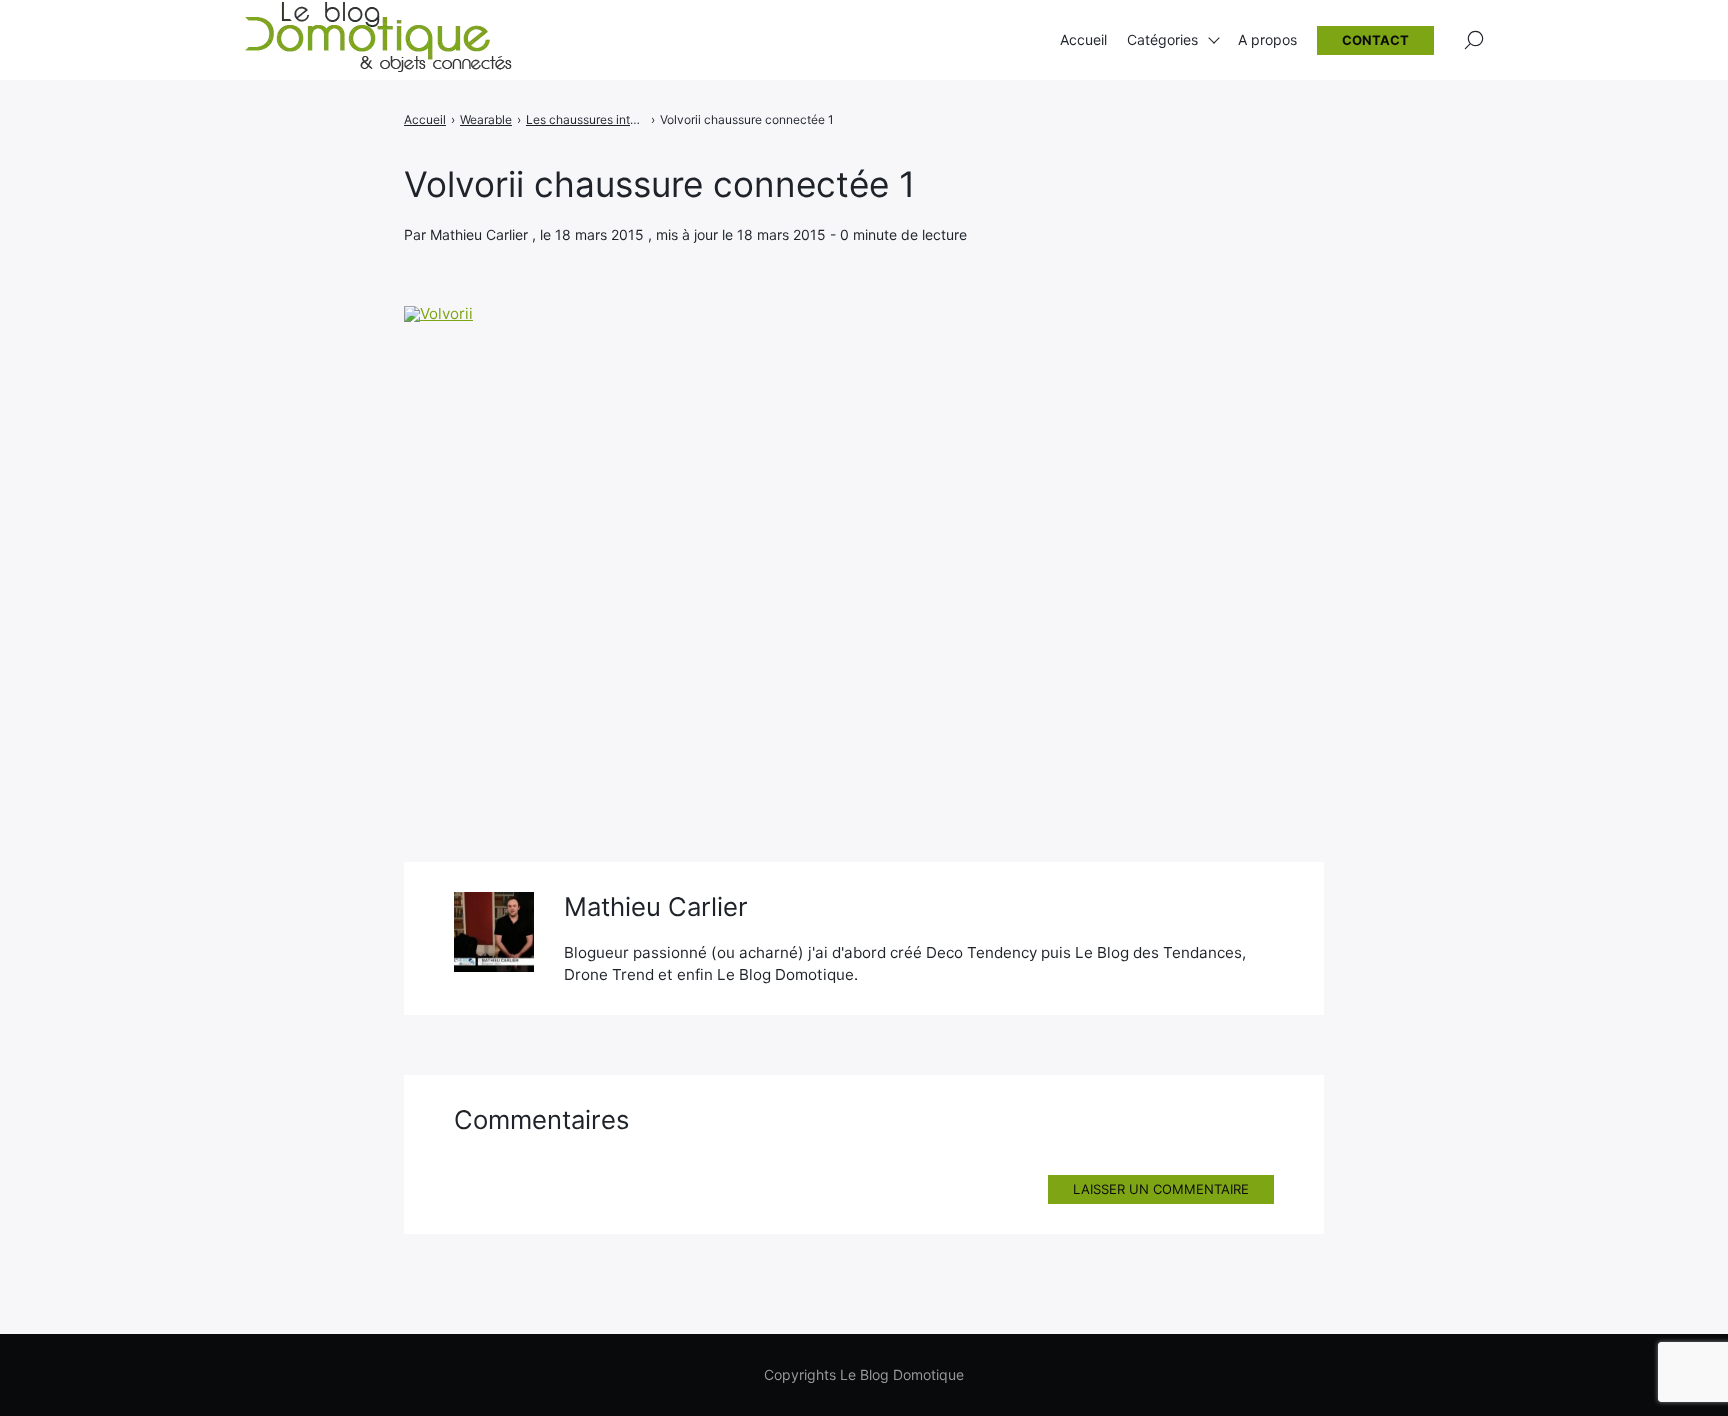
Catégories (1162, 39)
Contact (1375, 40)
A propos (1267, 39)
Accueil (1083, 39)
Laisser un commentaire (1161, 1189)
